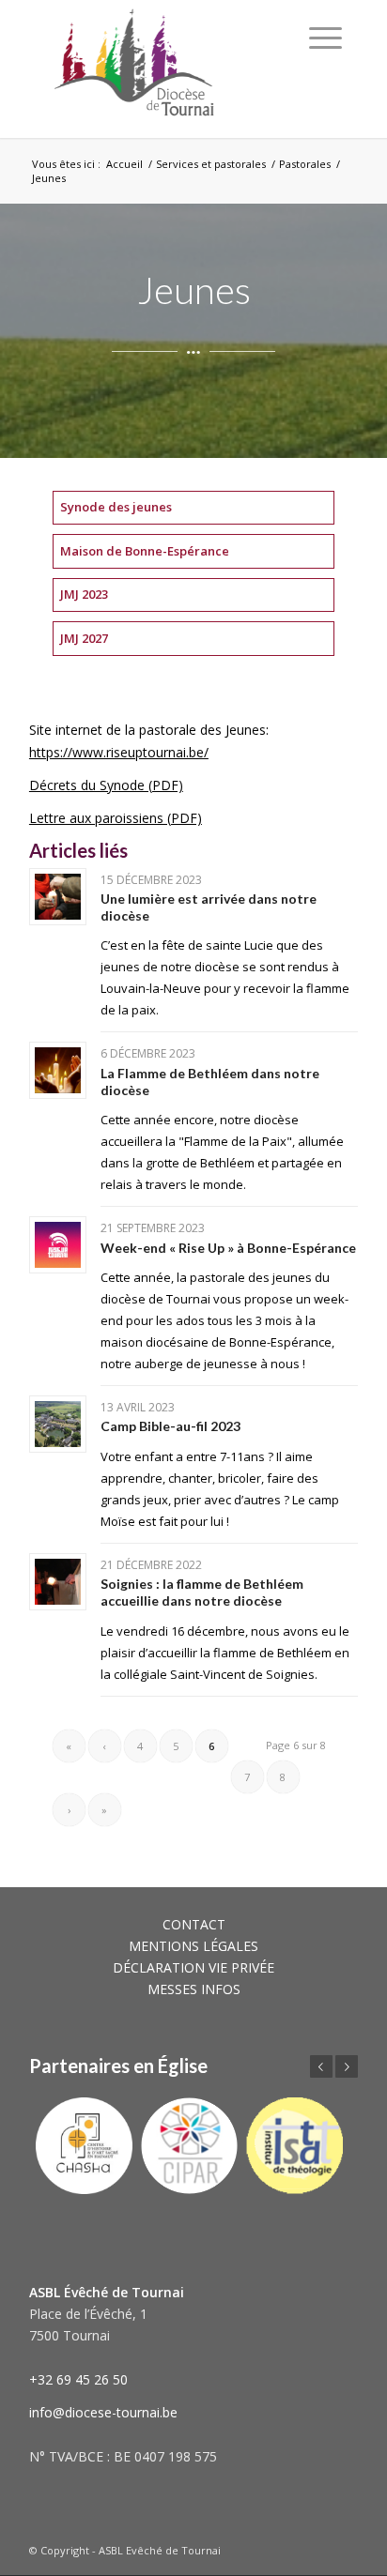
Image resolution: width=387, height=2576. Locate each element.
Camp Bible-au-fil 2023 (170, 1426)
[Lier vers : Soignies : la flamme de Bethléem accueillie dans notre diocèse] (58, 1582)
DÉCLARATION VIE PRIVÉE (193, 1967)
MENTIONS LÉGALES (193, 1946)
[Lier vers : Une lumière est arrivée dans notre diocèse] (58, 897)
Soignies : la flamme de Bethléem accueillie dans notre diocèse (202, 1592)
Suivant (347, 2066)
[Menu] (325, 38)
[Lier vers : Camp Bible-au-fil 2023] (58, 1424)
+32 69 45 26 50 (78, 2379)
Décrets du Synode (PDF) (106, 785)
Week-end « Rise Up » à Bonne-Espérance (228, 1248)
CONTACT (194, 1924)
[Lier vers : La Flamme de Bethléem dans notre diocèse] (58, 1070)
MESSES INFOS (194, 1989)
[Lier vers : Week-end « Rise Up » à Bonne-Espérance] (58, 1245)
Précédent (321, 2066)
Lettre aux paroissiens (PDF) (116, 818)
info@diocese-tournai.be (103, 2412)
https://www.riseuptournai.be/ (119, 752)
